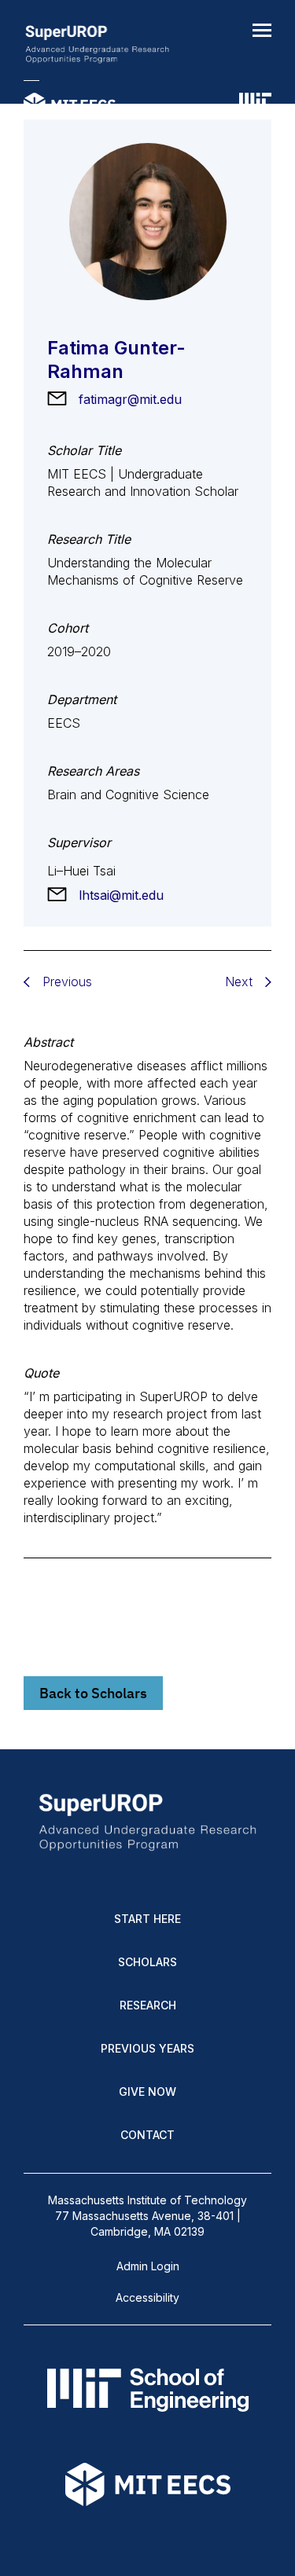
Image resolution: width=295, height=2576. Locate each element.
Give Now (147, 2092)
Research (148, 2005)
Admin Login (148, 2266)
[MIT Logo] (255, 106)
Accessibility (147, 2297)
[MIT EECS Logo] (70, 106)
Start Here (147, 1919)
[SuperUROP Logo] (97, 46)
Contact (147, 2135)
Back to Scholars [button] (93, 1693)
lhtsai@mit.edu (121, 895)
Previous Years (147, 2048)
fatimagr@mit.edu (130, 399)
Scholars (147, 1962)
